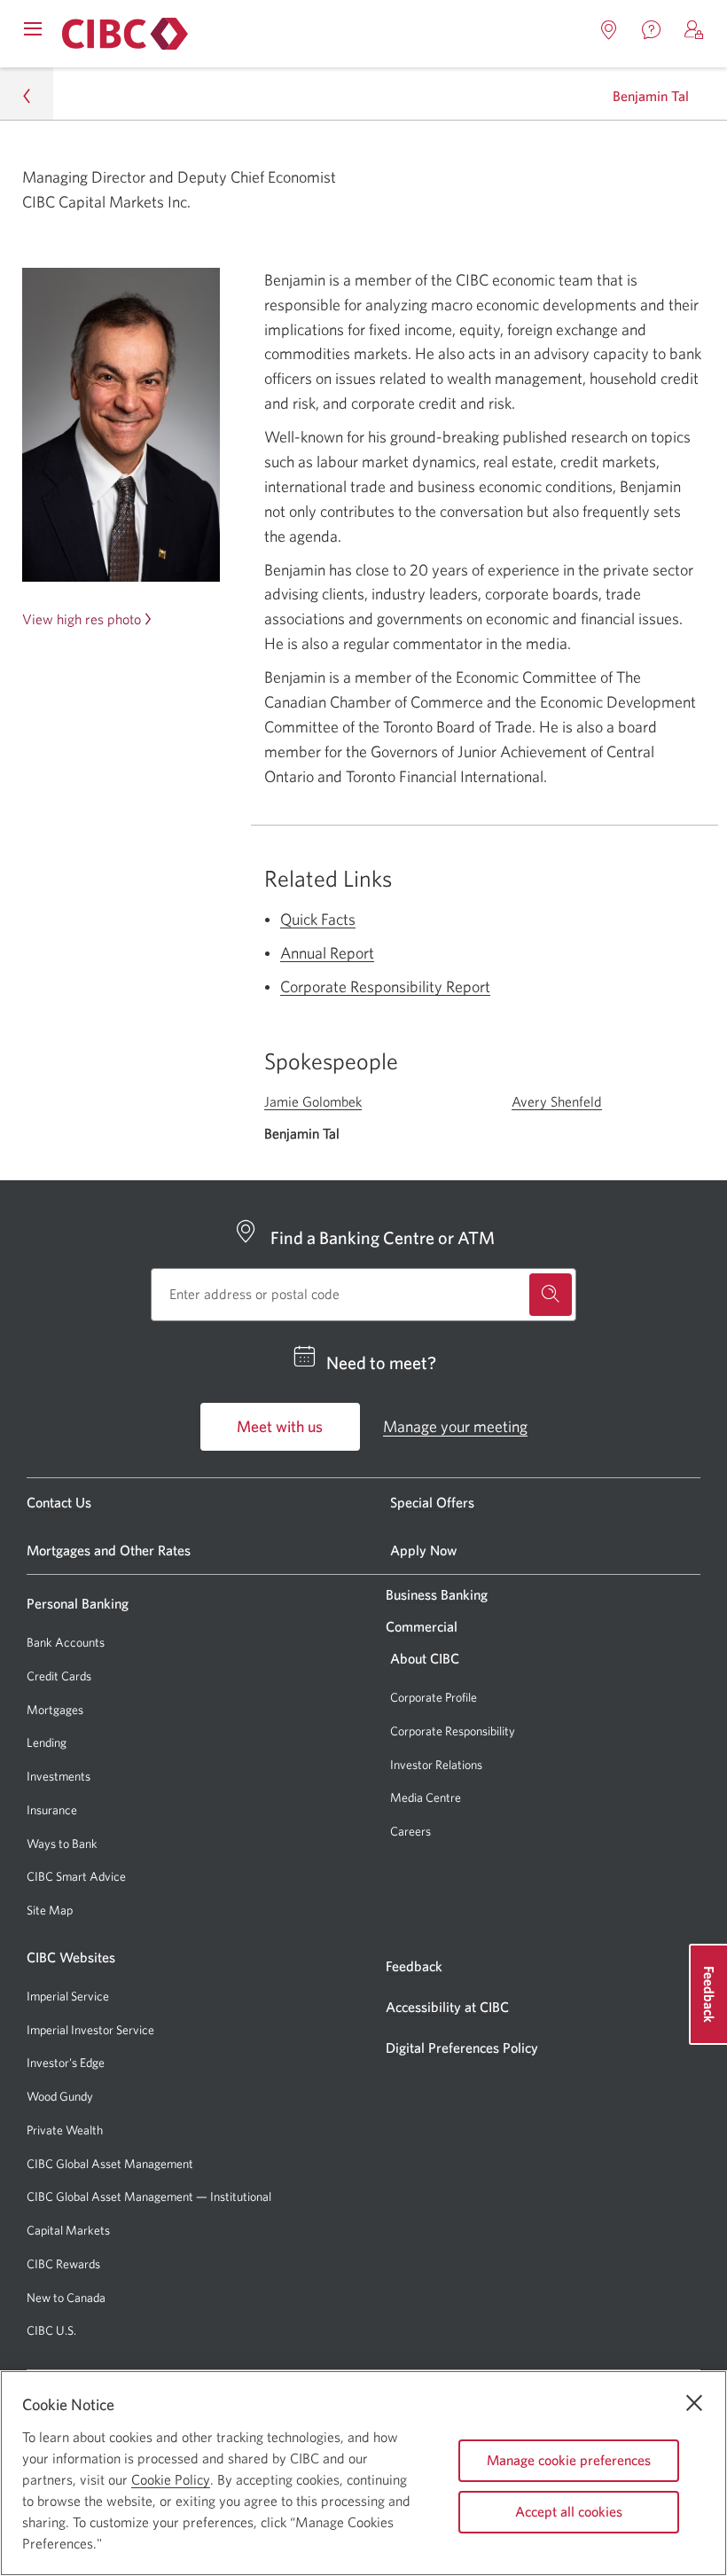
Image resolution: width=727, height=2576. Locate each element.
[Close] (694, 2403)
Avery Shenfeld (557, 1101)
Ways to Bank (62, 1844)
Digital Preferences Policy (462, 2047)
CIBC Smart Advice (76, 1876)
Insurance (52, 1810)
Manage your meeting (455, 1426)
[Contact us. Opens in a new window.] (652, 30)
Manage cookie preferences (569, 2460)
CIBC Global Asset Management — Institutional (149, 2196)
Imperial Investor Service (90, 2030)
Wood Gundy (60, 2097)
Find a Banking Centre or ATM (383, 1237)
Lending (47, 1742)
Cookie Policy (171, 2479)
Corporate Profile (434, 1697)
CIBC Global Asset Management (110, 2164)
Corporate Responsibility (453, 1731)
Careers (410, 1831)
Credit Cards (59, 1676)
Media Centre (426, 1797)
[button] (694, 30)
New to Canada (66, 2298)
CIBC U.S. (51, 2331)
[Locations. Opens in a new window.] (609, 30)
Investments (59, 1776)
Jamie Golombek (313, 1101)
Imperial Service (68, 1996)
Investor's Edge (66, 2063)
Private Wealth (65, 2130)
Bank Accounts (66, 1642)
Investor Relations (436, 1765)
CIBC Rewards (63, 2264)
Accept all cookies (569, 2511)
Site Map (50, 1910)
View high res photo (82, 619)
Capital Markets (68, 2231)
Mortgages (55, 1710)
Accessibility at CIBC (447, 2007)
